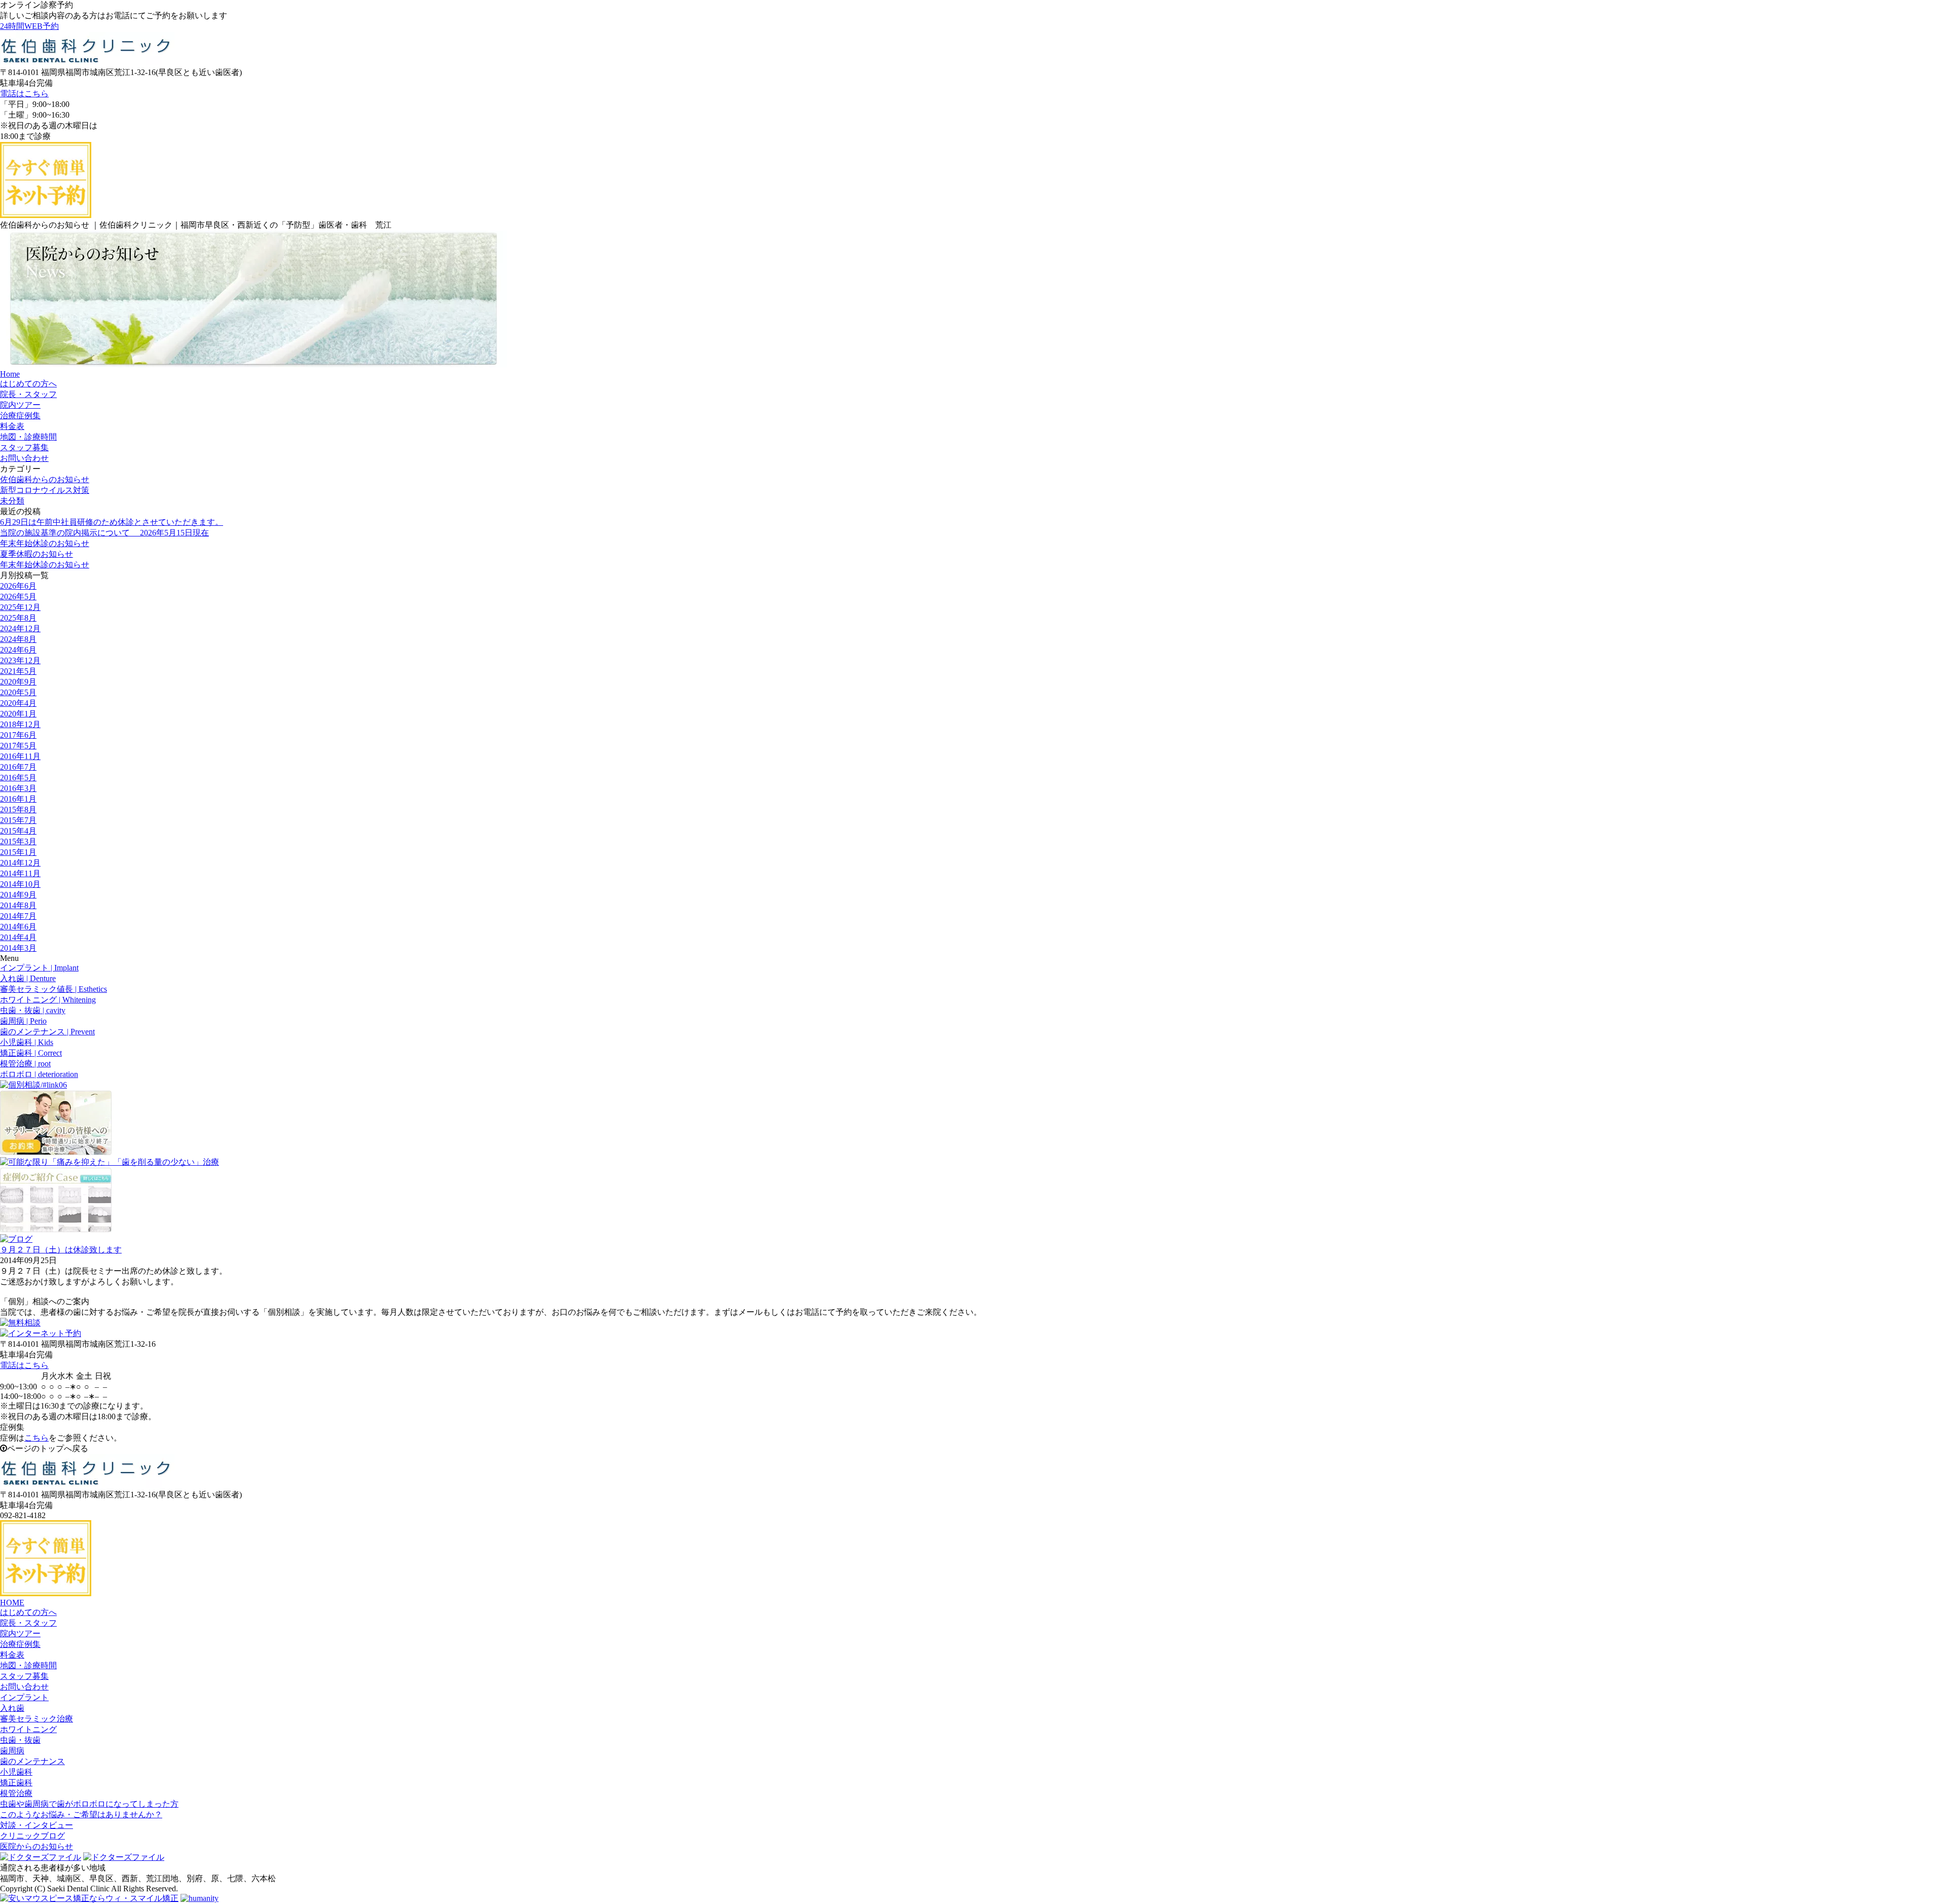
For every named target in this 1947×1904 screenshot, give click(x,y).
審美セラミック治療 (37, 1719)
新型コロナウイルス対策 (45, 490)
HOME (12, 1603)
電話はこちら (24, 94)
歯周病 (12, 1751)
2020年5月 (18, 692)
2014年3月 (18, 948)
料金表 (12, 1655)
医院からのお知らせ (37, 1846)
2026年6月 (18, 586)
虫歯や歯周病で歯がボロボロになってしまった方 (89, 1804)
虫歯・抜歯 (20, 1740)
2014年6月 (18, 927)
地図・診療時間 (28, 1665)
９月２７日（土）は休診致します (61, 1250)
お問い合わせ (24, 1687)
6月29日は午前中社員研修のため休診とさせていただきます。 (112, 522)
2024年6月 (18, 650)
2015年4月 (18, 831)
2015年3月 (18, 841)
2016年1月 (18, 799)
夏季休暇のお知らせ (37, 554)
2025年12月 (20, 607)
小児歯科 (16, 1772)
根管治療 (16, 1793)
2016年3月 (18, 788)
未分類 (12, 501)
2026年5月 (18, 597)
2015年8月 (18, 810)
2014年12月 (20, 863)
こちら (37, 1438)
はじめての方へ (28, 1612)
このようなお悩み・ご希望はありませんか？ (81, 1815)
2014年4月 (18, 937)
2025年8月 (18, 618)
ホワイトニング (28, 1729)
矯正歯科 (16, 1783)
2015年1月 (18, 852)
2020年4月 (18, 703)
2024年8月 (18, 639)
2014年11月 (20, 873)
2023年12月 (20, 660)
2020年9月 (18, 682)
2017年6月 (18, 735)
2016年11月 (20, 756)
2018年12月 (20, 724)
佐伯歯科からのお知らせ (45, 479)
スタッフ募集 (24, 1676)
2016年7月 (18, 767)
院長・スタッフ (28, 1623)
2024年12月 (20, 628)
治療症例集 (20, 1644)
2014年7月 (18, 916)
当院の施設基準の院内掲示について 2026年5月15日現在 (104, 533)
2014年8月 (18, 905)
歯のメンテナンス (32, 1761)
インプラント (24, 1697)
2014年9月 (18, 895)
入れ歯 (12, 1708)
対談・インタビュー (37, 1825)
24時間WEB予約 (29, 26)
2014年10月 (20, 884)
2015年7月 (18, 820)
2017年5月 (18, 746)
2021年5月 (18, 671)
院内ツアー (20, 1633)
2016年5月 (18, 778)
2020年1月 (18, 714)
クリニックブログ (32, 1836)
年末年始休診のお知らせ (45, 543)
